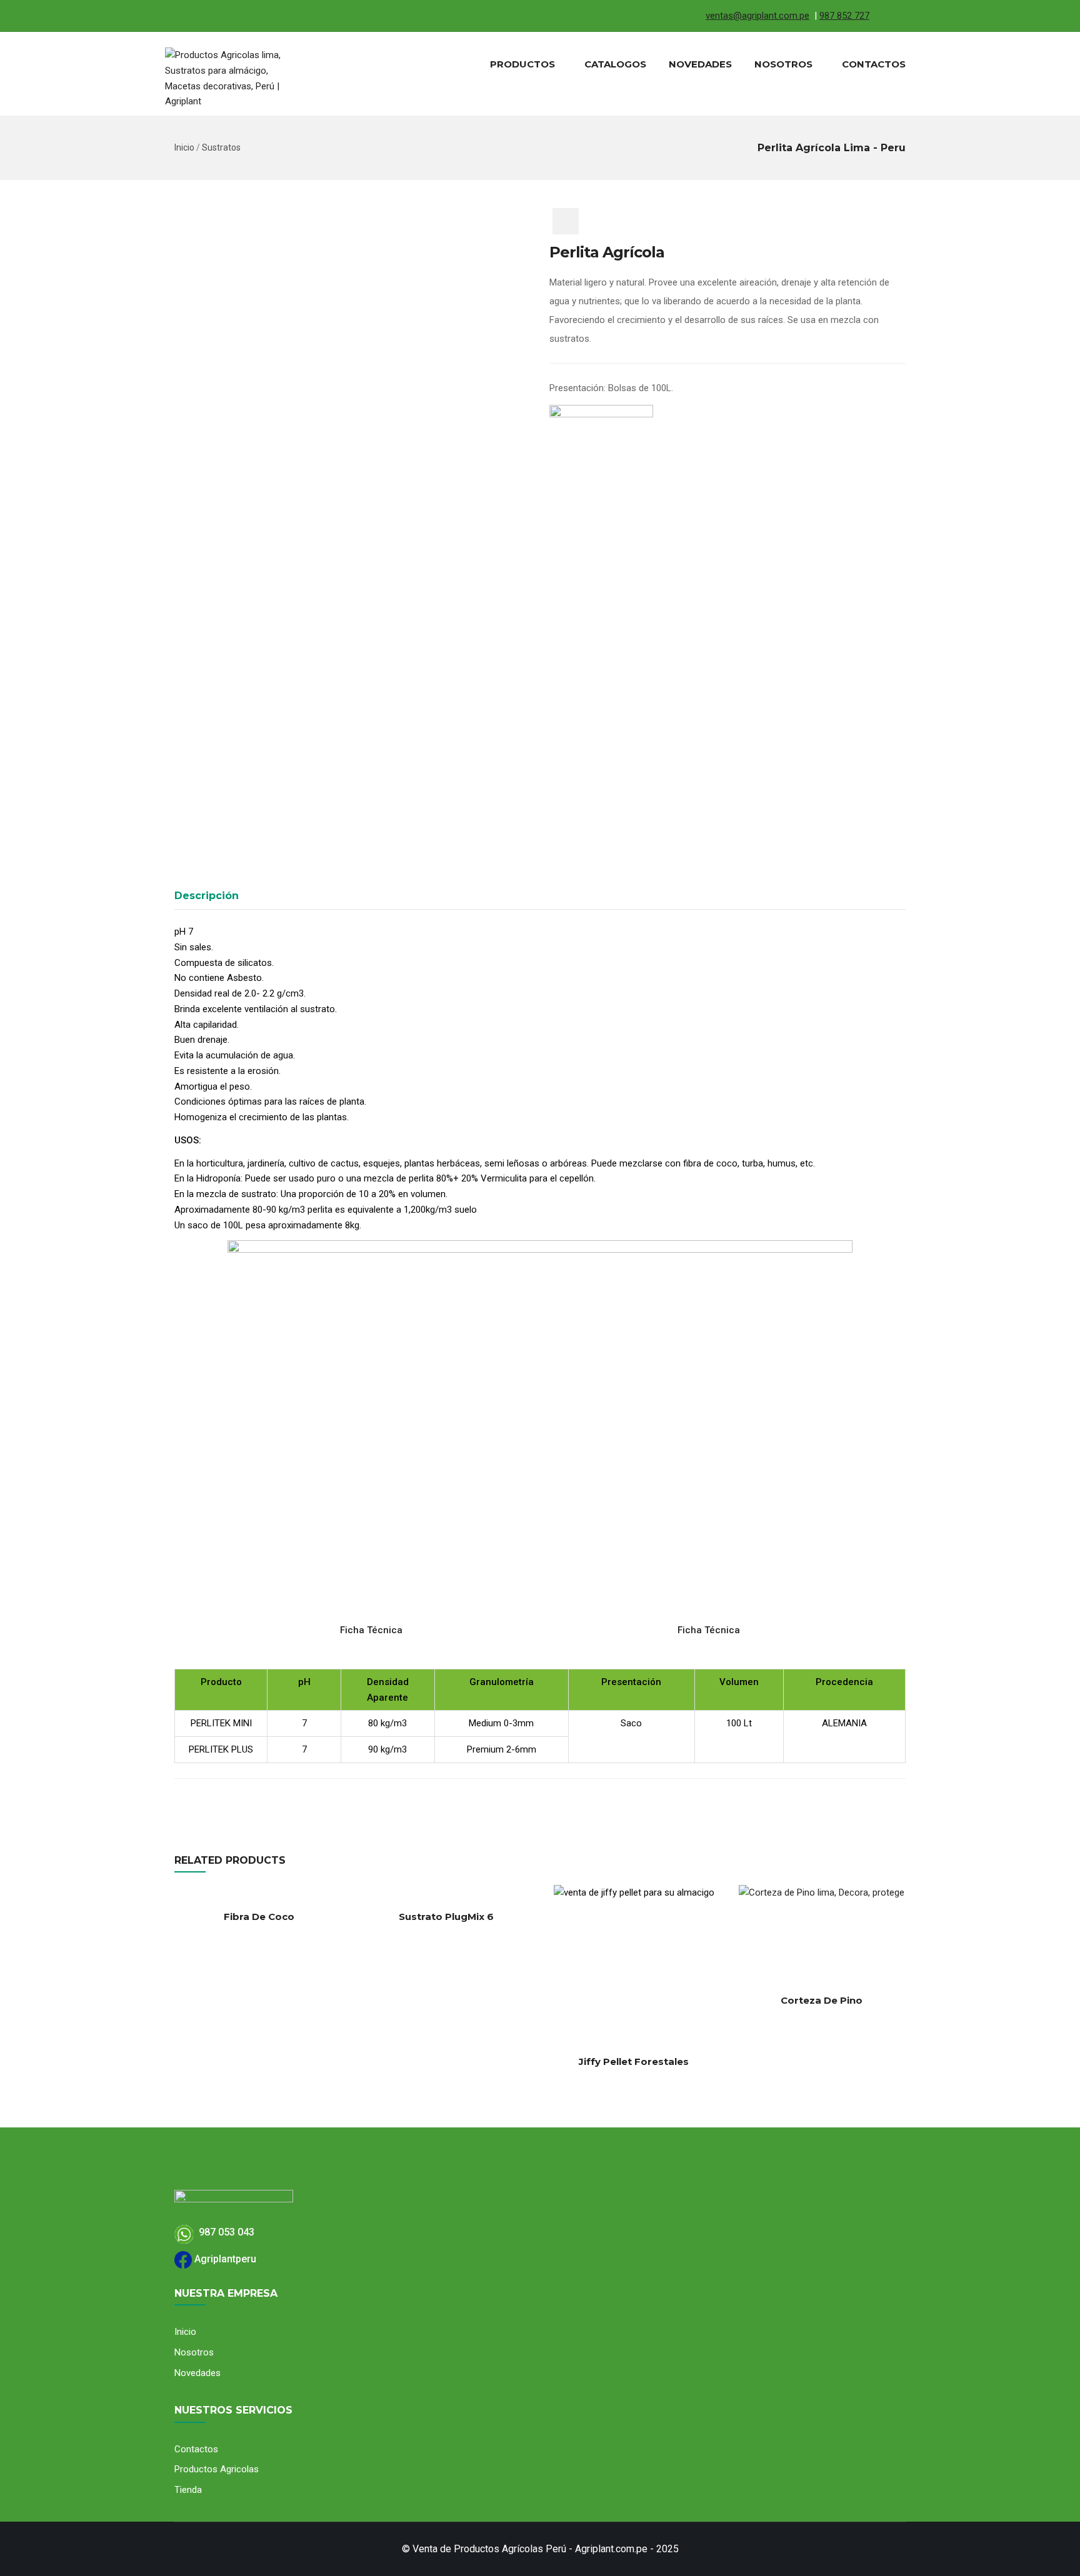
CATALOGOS (615, 64)
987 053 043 (224, 2232)
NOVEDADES (700, 64)
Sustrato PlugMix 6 (446, 1917)
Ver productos (555, 2010)
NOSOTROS (783, 64)
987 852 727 (844, 16)
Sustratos (221, 147)
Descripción (207, 896)
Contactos (196, 2449)
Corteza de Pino (822, 2000)
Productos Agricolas (217, 2469)
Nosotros (194, 2352)
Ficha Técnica (372, 1630)
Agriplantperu (224, 2259)
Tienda (188, 2490)
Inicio (184, 147)
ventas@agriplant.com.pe (757, 16)
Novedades (197, 2373)
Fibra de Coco (259, 1917)
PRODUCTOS (522, 64)
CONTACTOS (874, 64)
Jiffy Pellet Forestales (634, 2061)
